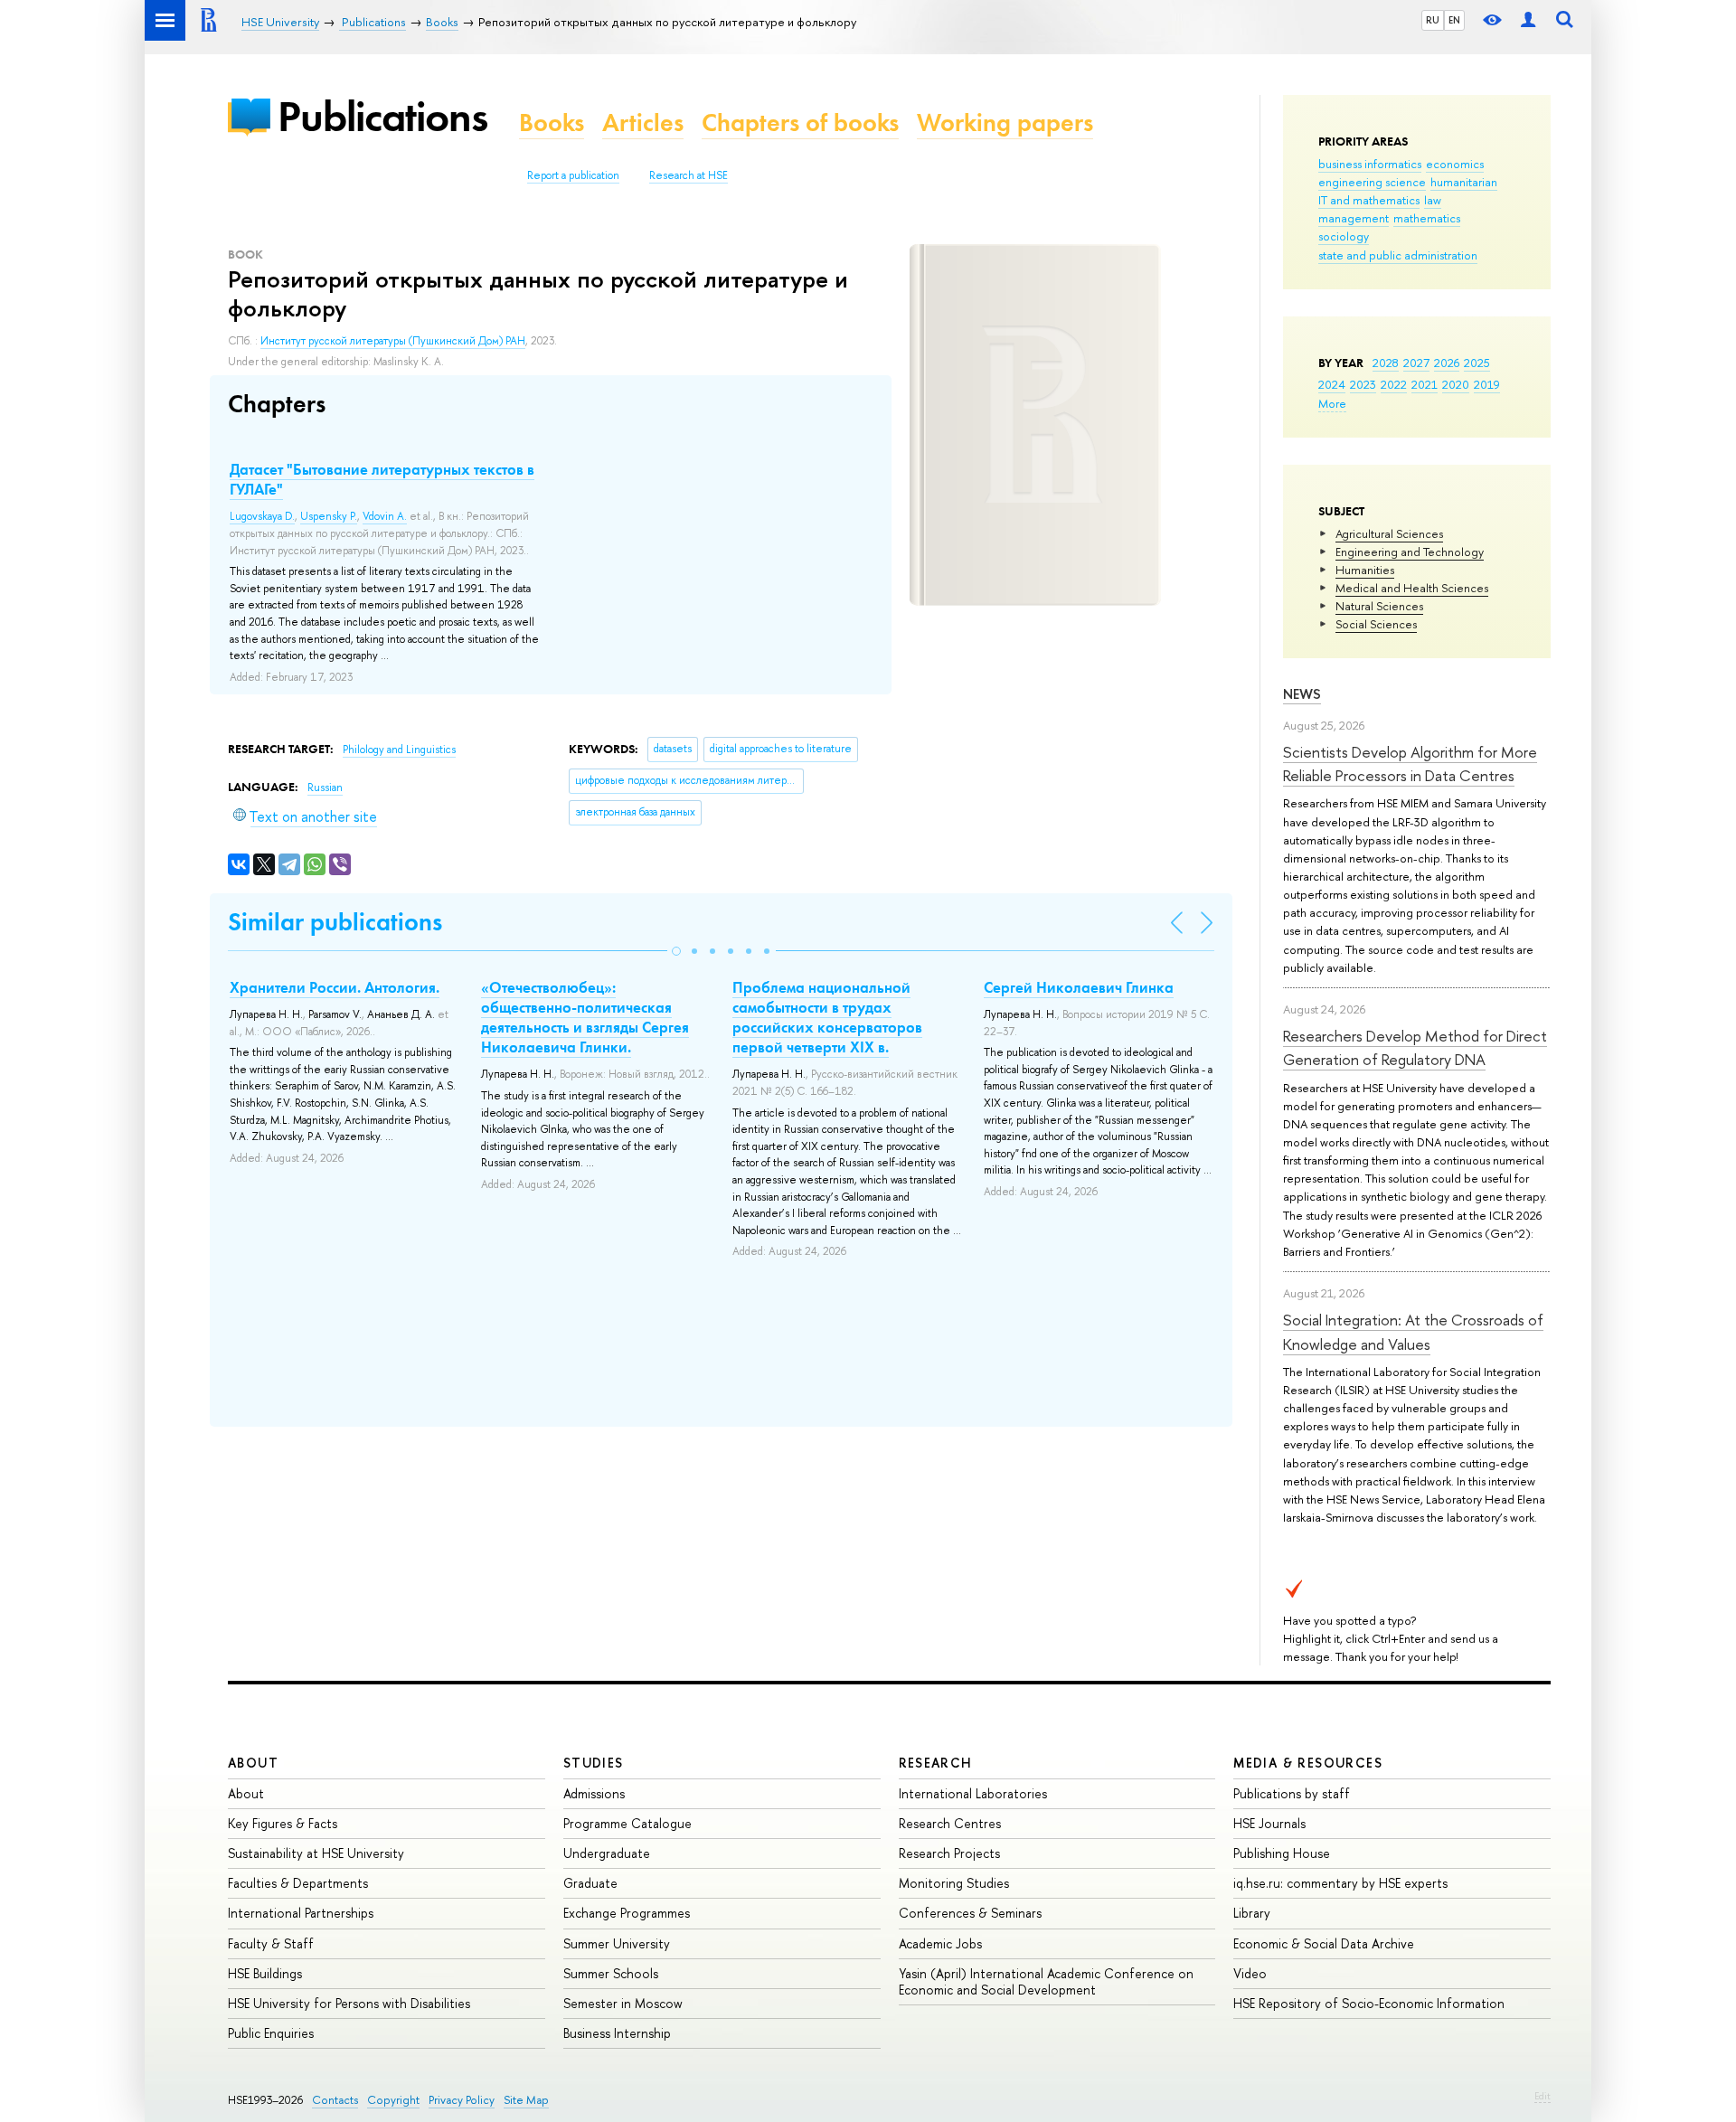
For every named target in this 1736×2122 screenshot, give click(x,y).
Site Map (526, 2100)
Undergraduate (607, 1853)
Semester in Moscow (623, 2003)
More (1332, 403)
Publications (382, 116)
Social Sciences (1376, 624)
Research (936, 1763)
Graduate (590, 1883)
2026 (1447, 363)
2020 (1456, 384)
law (1433, 200)
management (1354, 218)
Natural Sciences (1379, 606)
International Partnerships (301, 1913)
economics (1455, 164)
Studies (594, 1763)
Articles (643, 123)
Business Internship (617, 2033)
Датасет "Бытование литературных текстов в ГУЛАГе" (382, 479)
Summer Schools (611, 1973)
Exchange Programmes (627, 1913)
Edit (1543, 2096)
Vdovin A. (385, 516)
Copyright (393, 2100)
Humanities (1365, 570)
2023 (1363, 384)
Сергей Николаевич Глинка (1079, 987)
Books (552, 123)
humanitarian (1464, 182)
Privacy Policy (462, 2100)
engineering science (1372, 182)
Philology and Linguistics (399, 750)
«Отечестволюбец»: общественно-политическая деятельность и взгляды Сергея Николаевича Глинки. (585, 1017)
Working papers (1005, 123)
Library (1252, 1913)
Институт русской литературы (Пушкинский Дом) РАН (393, 341)
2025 (1477, 363)
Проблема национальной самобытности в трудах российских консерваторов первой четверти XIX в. (827, 1017)
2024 (1332, 384)
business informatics (1370, 164)
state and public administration (1398, 255)
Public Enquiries (271, 2033)
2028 (1386, 363)
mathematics (1427, 218)
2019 (1487, 384)
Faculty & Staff (271, 1943)
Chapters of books (800, 123)
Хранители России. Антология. (335, 987)
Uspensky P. (329, 516)
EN (1454, 20)
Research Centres (950, 1823)
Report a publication (573, 175)
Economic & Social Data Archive (1324, 1943)
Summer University (617, 1943)
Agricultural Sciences (1389, 533)
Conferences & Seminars (970, 1913)
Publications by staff (1292, 1793)
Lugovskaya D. (262, 516)
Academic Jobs (940, 1943)
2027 (1416, 363)
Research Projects (949, 1853)
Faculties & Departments (298, 1883)
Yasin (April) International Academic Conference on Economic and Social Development (1046, 1981)
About (253, 1763)
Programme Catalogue (627, 1823)
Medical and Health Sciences (1412, 588)
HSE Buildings (265, 1973)
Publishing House (1282, 1853)
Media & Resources (1308, 1763)
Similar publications (335, 922)
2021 (1425, 384)
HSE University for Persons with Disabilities (349, 2003)
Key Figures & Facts (283, 1823)
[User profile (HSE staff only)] (1528, 20)
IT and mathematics (1369, 200)
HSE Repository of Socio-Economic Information (1369, 2003)
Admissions (594, 1793)
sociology (1344, 236)
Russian (325, 787)
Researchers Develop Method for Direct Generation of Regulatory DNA (1415, 1047)
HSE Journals (1269, 1823)
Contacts (335, 2100)
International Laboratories (973, 1793)
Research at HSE (689, 175)
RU (1433, 20)
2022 (1394, 384)
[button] (676, 951)
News (1302, 694)
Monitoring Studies (954, 1883)
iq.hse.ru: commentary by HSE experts (1340, 1883)
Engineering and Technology (1410, 552)
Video (1250, 1973)
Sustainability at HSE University (316, 1853)
